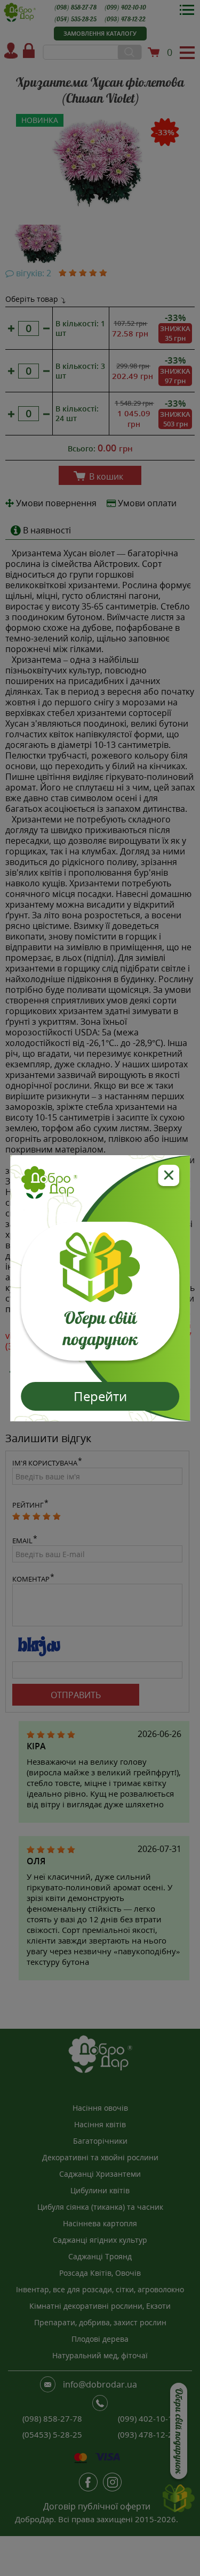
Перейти (100, 1396)
